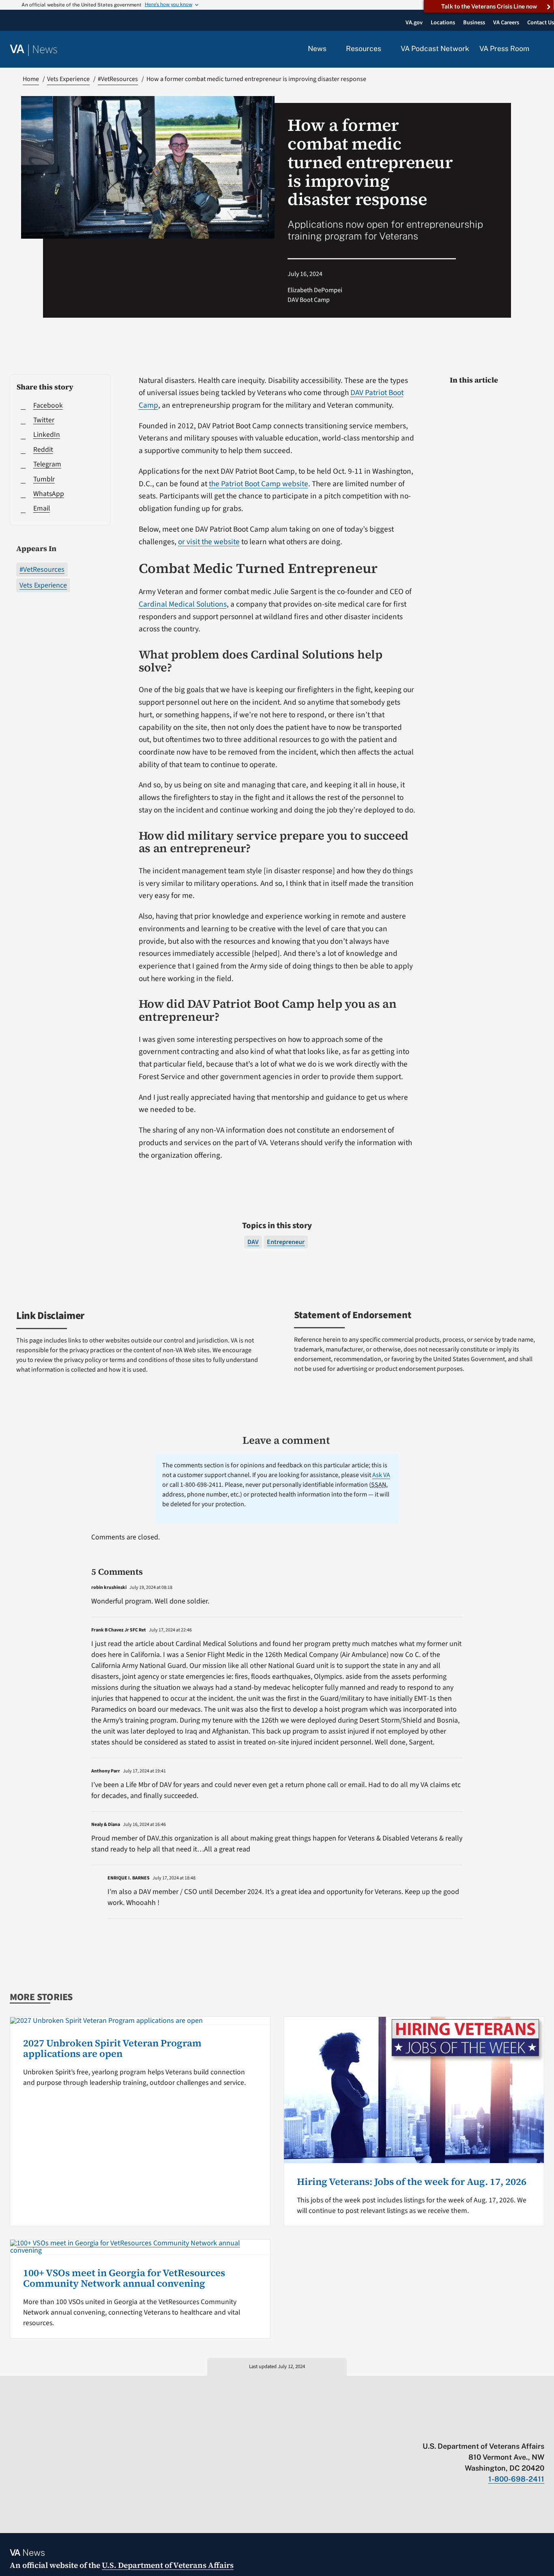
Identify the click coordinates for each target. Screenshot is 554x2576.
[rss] (477, 2429)
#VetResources (42, 570)
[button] (542, 49)
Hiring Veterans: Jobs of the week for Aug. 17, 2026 (412, 2182)
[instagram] (509, 2429)
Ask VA (381, 1475)
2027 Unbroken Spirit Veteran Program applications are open (112, 2048)
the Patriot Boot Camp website (259, 484)
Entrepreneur (286, 1242)
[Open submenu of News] (331, 49)
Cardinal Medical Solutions (183, 604)
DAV (253, 1242)
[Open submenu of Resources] (386, 49)
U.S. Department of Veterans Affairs (168, 2565)
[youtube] (446, 2429)
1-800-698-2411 (516, 2479)
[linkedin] (525, 2429)
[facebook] (493, 2429)
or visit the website (209, 542)
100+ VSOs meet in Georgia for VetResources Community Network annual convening (124, 2278)
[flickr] (540, 2429)
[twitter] (461, 2429)
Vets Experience (43, 585)
